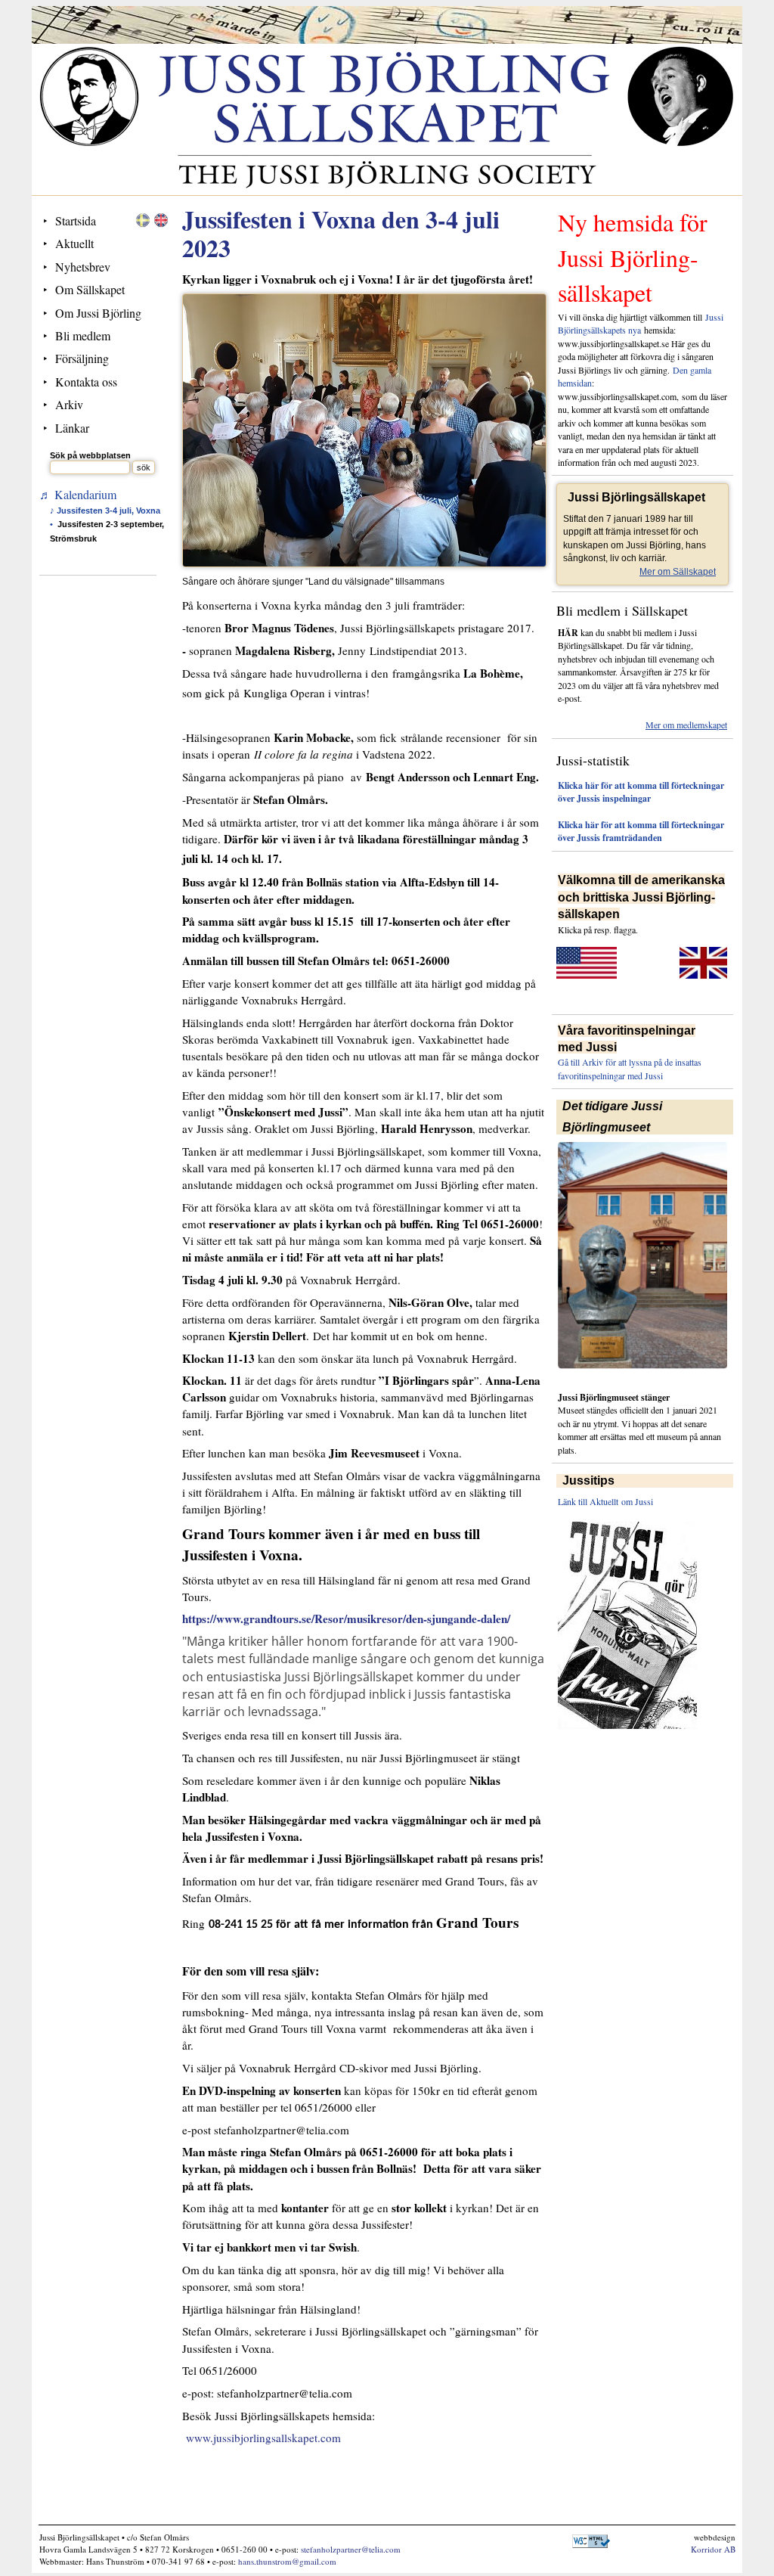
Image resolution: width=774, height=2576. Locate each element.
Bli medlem (83, 335)
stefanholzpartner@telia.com (351, 2549)
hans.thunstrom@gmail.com (287, 2561)
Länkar (72, 428)
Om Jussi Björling (98, 313)
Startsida (76, 220)
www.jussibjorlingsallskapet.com (263, 2438)
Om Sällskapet (90, 289)
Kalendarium (85, 494)
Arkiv (69, 404)
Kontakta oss (86, 382)
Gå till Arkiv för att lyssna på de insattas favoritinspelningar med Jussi (630, 1068)
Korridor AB (713, 2549)
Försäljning (82, 358)
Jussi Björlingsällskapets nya (641, 323)
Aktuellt (74, 243)
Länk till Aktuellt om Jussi (605, 1501)
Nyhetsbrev (83, 267)
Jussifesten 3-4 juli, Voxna (108, 511)
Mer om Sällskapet (678, 572)
